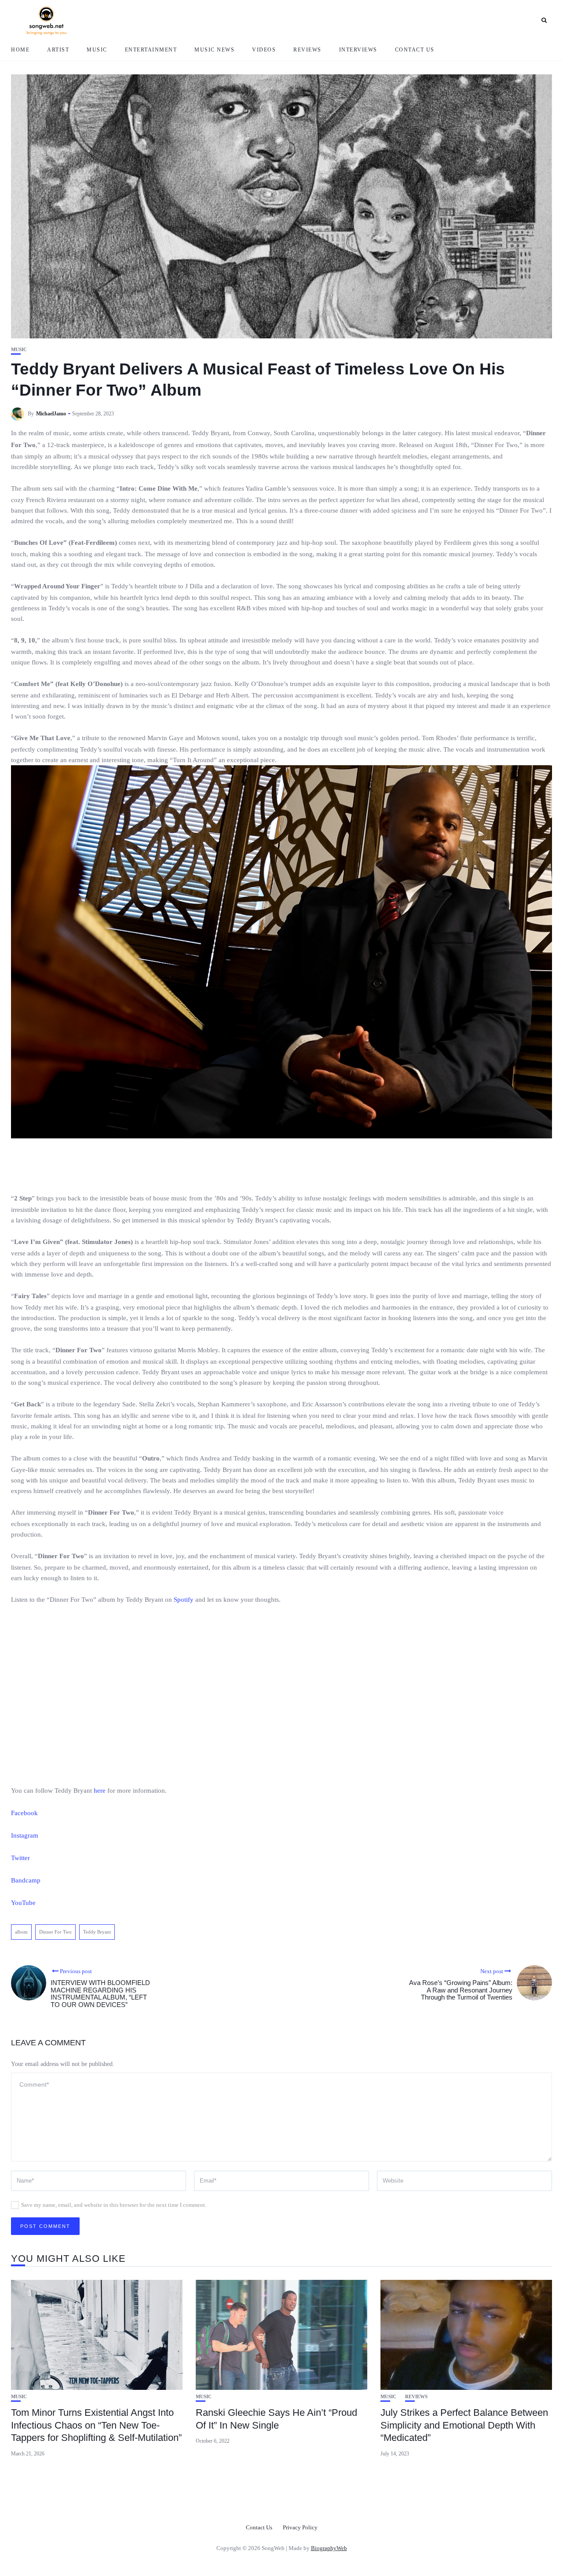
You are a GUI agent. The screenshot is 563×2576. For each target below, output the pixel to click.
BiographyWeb (329, 2548)
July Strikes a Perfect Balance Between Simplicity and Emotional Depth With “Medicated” (464, 2425)
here (100, 1791)
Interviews (358, 50)
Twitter (20, 1858)
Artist (58, 50)
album (21, 1932)
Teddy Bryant (97, 1932)
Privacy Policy (300, 2527)
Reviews (307, 50)
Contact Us (415, 50)
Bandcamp (26, 1880)
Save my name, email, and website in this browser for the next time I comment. (114, 2205)
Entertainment (151, 50)
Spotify (183, 1600)
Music (97, 50)
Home (20, 50)
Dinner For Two (55, 1932)
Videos (264, 50)
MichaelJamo (51, 414)
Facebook (24, 1813)
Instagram (25, 1835)
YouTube (23, 1903)
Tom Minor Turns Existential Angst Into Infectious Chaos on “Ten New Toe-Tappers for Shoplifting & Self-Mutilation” (96, 2425)
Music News (214, 50)
